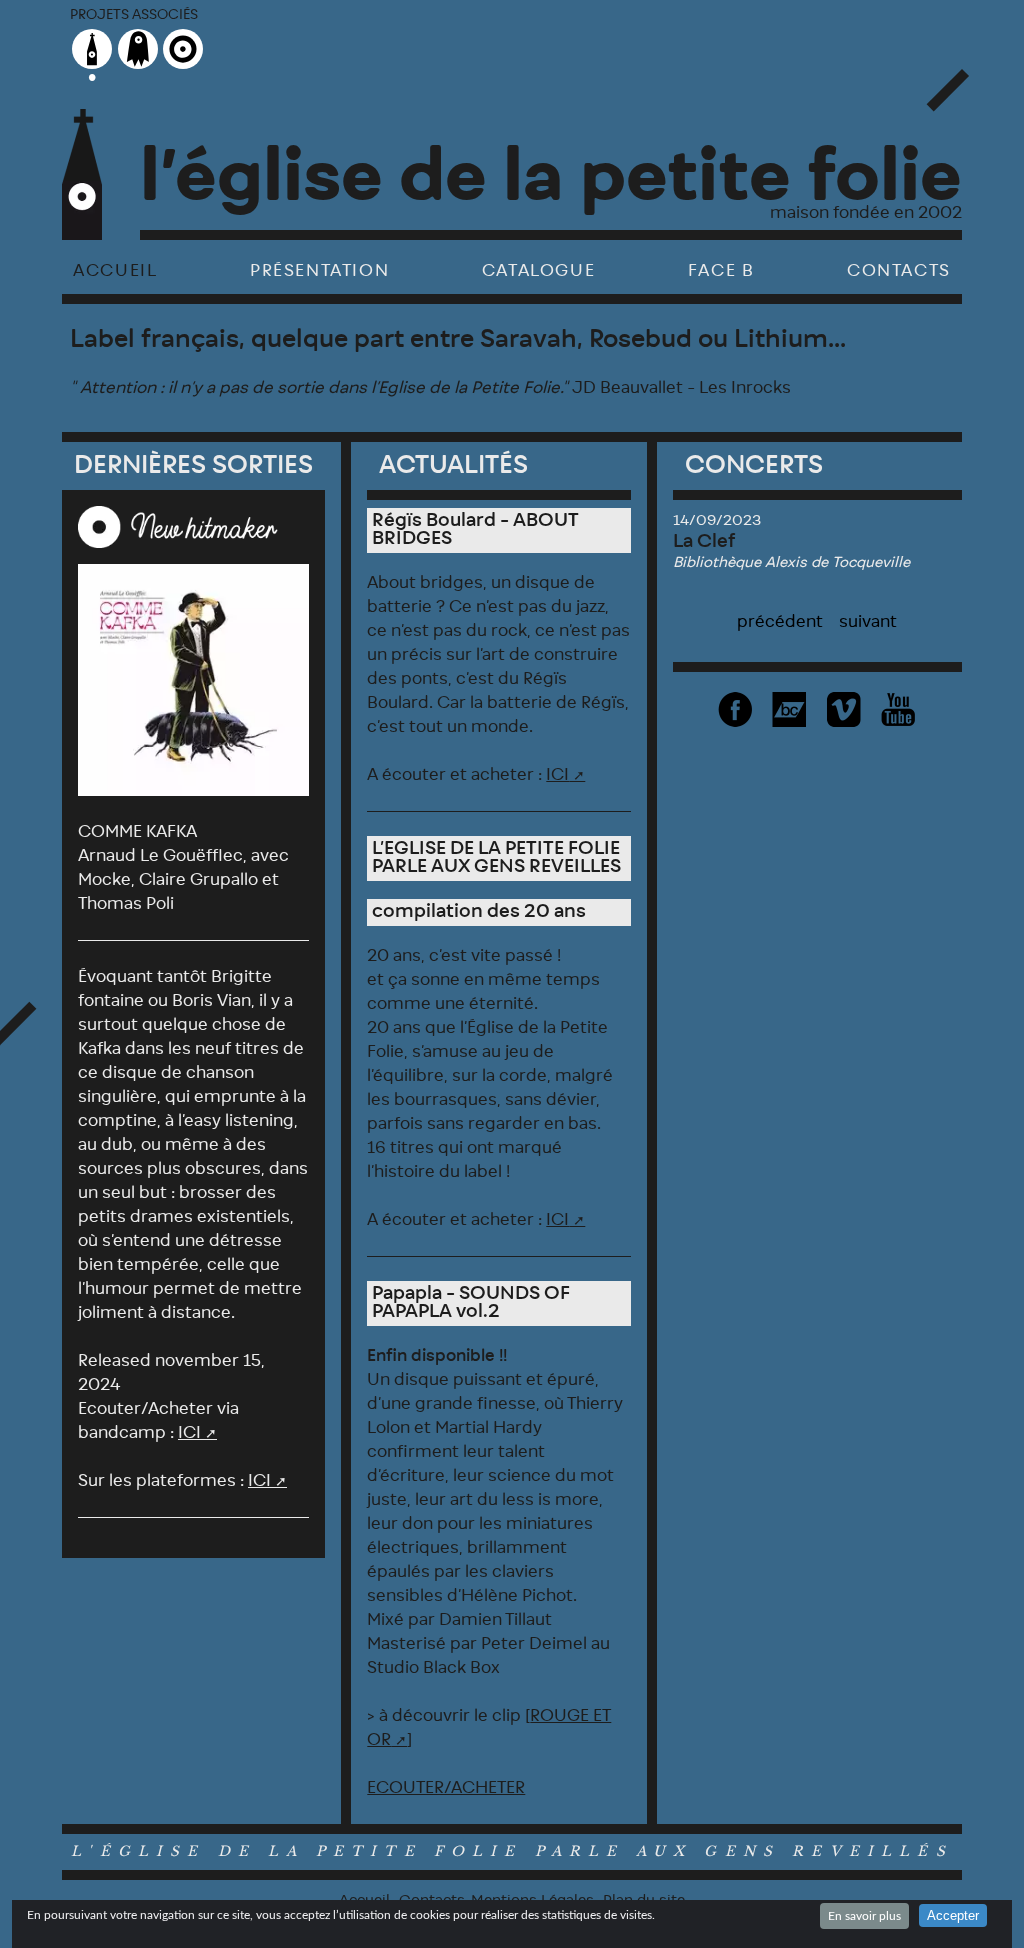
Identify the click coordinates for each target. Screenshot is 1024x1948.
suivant (868, 622)
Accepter (953, 1915)
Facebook (736, 709)
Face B (721, 271)
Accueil (115, 271)
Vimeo (844, 709)
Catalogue (538, 271)
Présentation (319, 271)
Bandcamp (790, 709)
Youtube (899, 709)
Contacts (899, 271)
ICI (189, 1433)
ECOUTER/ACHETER (446, 1788)
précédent (780, 622)
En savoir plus (864, 1916)
